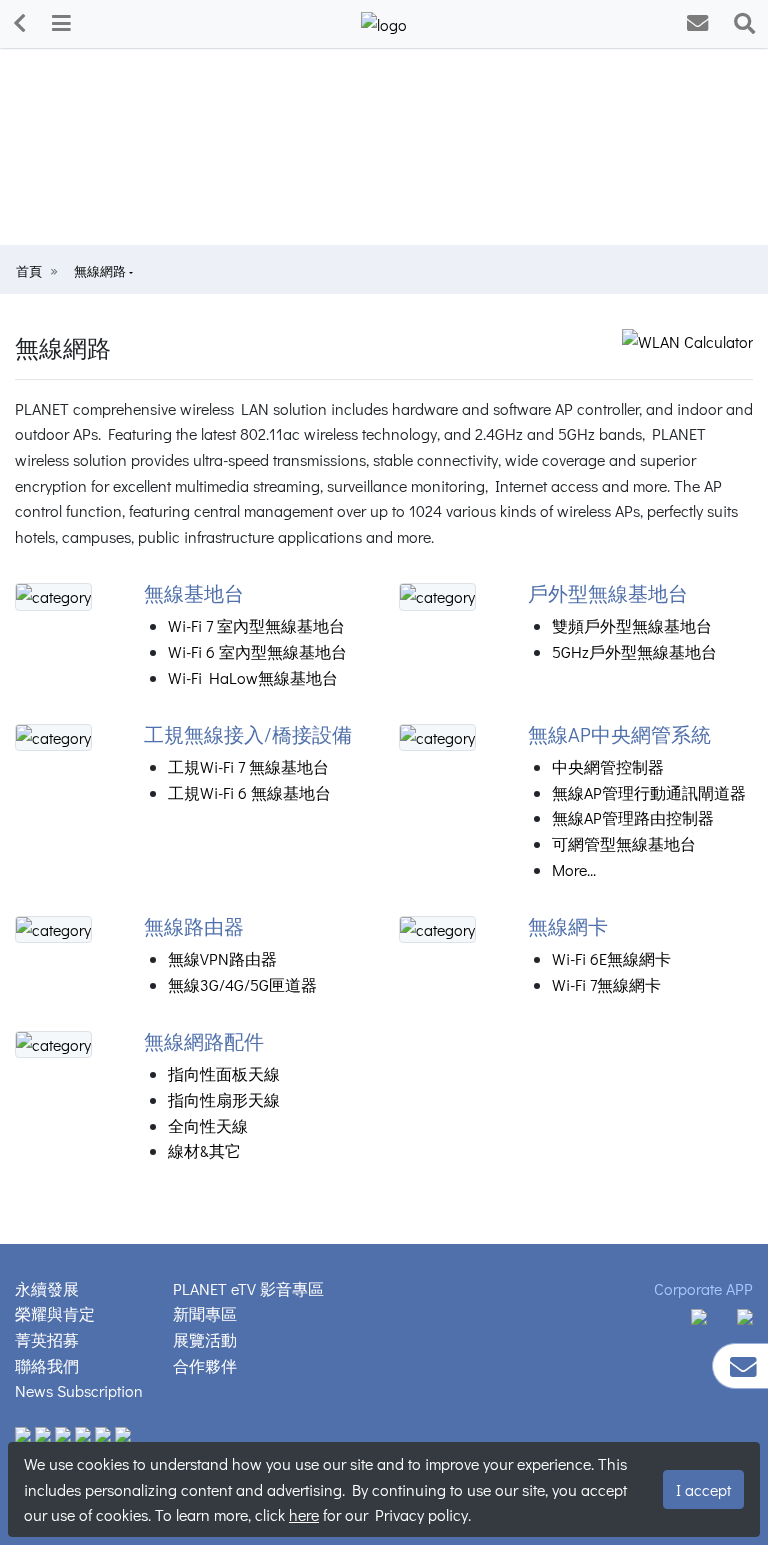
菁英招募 (47, 1339)
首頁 (29, 271)
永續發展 (47, 1288)
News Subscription (79, 1390)
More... (574, 869)
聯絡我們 (47, 1365)
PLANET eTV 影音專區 (248, 1288)
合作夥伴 (205, 1365)
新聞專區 (205, 1313)
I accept (703, 1489)
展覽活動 (205, 1339)
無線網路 (101, 271)
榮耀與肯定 (55, 1313)
